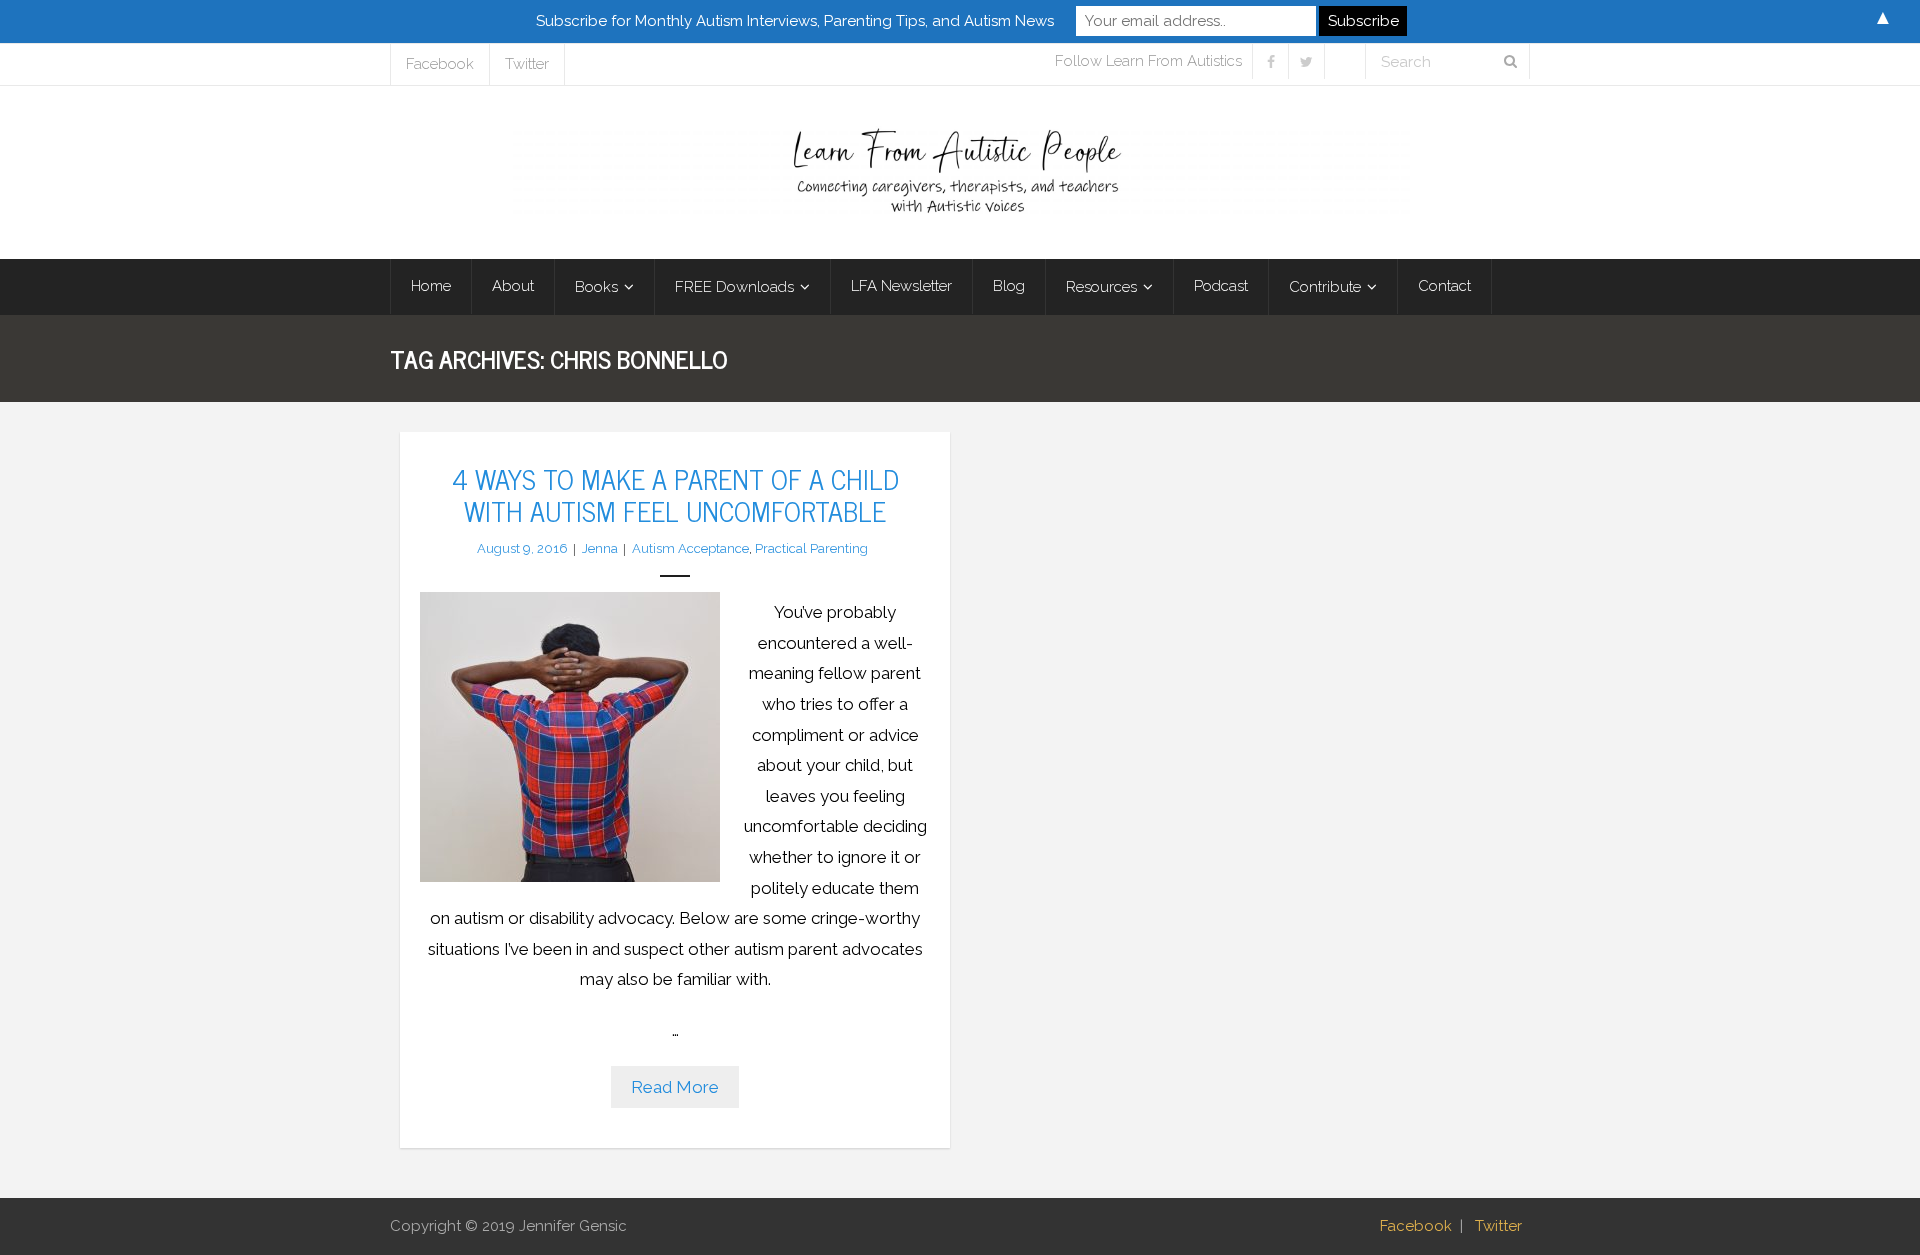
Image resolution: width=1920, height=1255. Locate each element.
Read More (675, 1087)
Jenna (600, 548)
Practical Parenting (811, 548)
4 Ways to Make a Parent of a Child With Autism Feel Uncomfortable (675, 494)
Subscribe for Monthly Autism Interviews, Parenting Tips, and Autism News (795, 21)
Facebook (440, 64)
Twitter (527, 64)
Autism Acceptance (690, 548)
